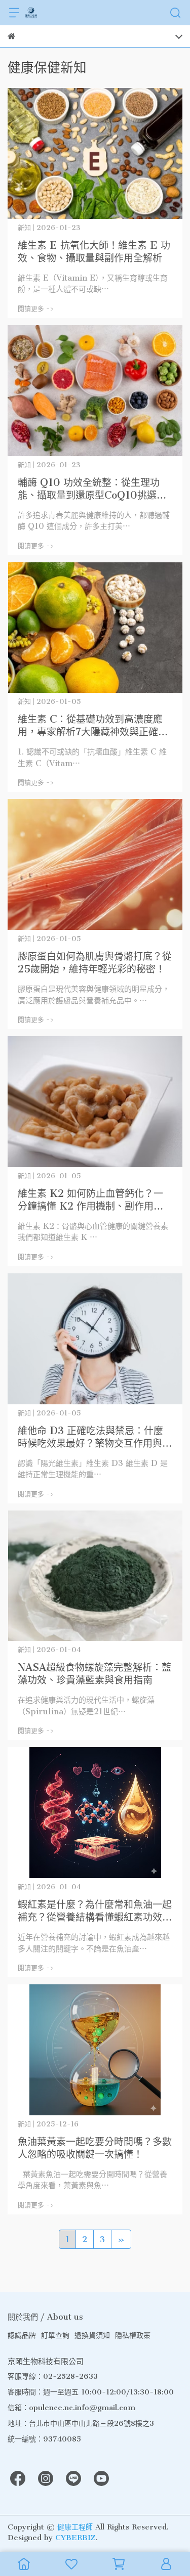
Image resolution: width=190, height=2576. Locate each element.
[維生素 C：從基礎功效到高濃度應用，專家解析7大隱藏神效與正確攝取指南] (95, 628)
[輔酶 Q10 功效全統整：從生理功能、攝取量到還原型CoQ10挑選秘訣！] (95, 391)
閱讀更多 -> (36, 309)
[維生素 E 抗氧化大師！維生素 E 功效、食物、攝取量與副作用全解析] (95, 153)
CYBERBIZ (75, 2538)
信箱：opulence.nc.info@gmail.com (71, 2408)
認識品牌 (22, 2335)
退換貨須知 (92, 2335)
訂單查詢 (55, 2335)
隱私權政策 (133, 2335)
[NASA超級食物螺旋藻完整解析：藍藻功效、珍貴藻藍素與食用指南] (95, 1576)
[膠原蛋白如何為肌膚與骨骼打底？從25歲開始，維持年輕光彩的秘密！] (95, 864)
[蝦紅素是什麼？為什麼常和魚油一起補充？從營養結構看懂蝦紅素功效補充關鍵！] (95, 1813)
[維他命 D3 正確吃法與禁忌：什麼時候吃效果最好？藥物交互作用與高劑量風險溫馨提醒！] (95, 1339)
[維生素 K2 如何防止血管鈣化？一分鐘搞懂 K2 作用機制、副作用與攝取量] (95, 1102)
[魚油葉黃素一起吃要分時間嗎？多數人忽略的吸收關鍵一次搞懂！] (95, 2050)
